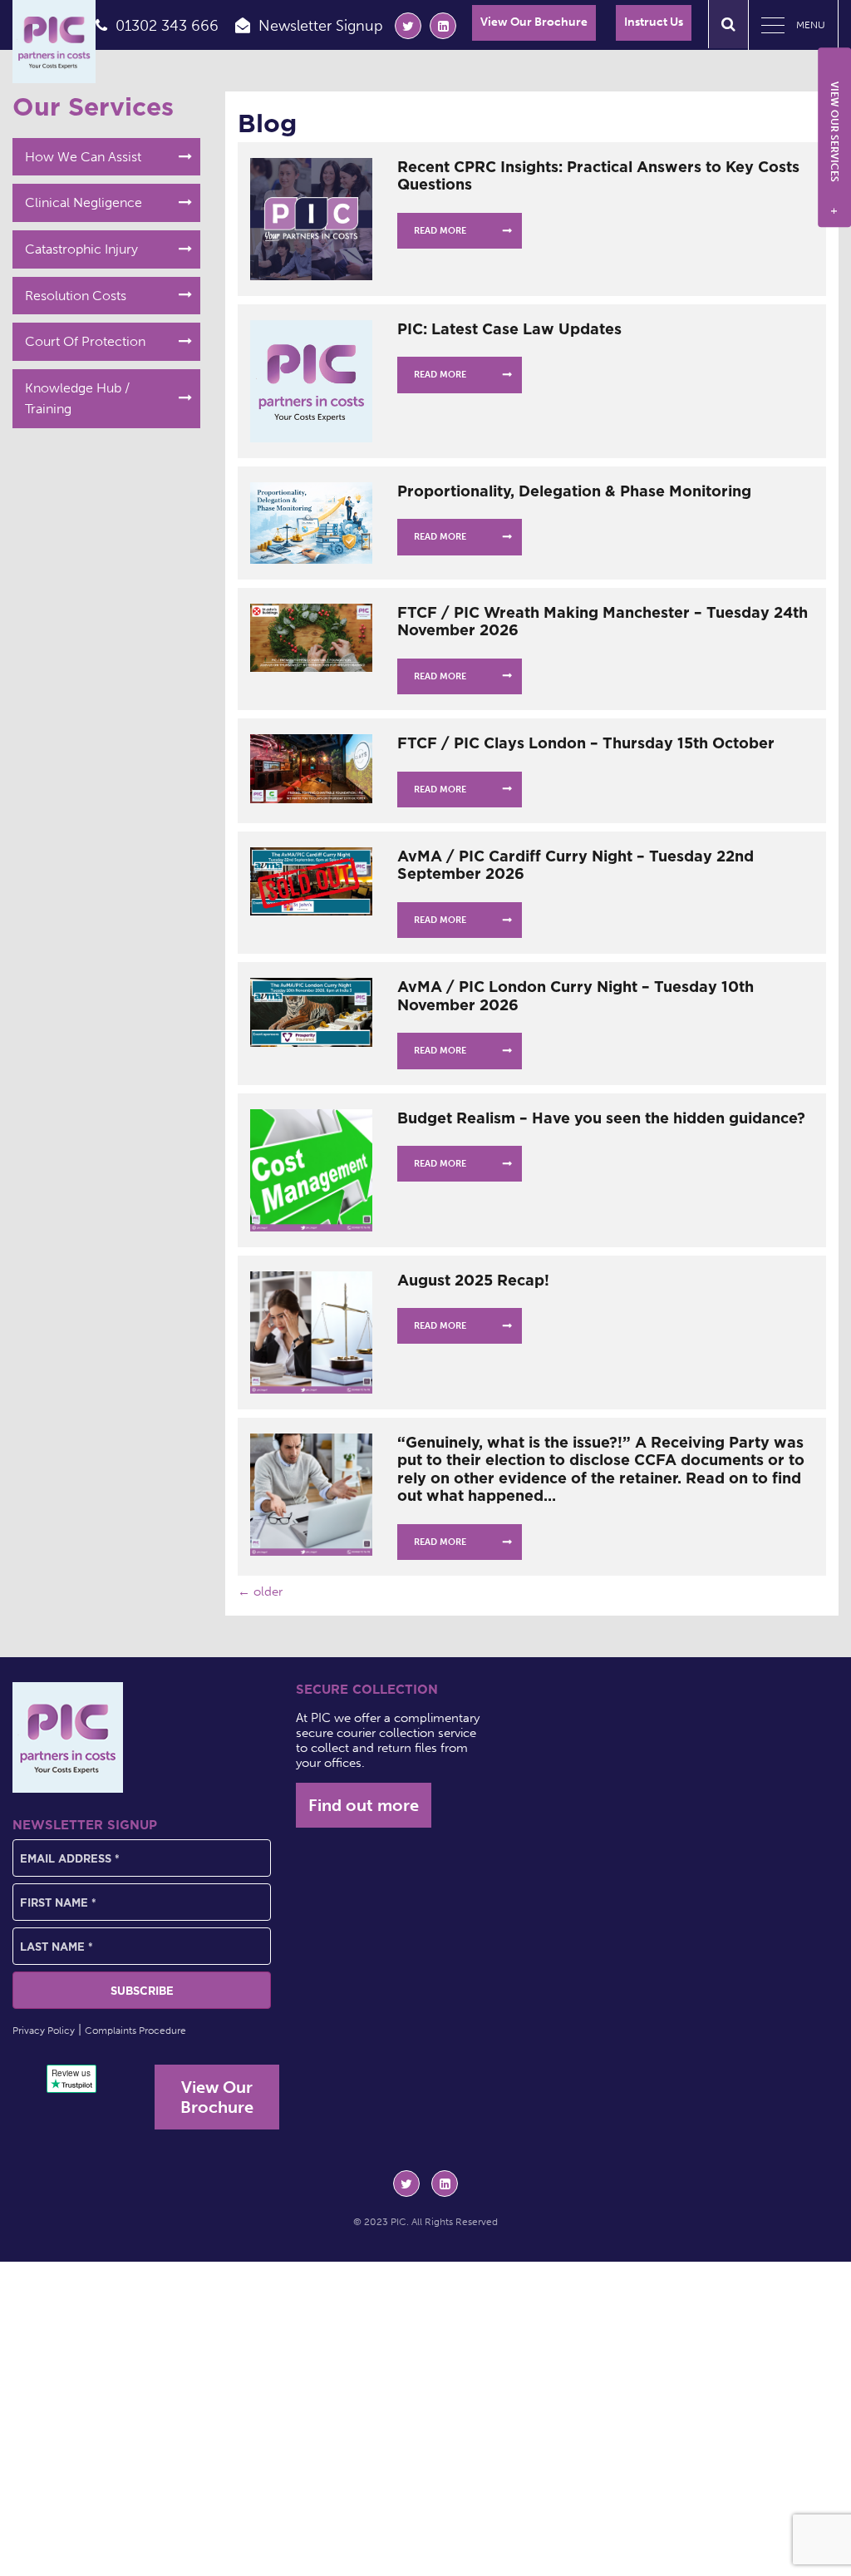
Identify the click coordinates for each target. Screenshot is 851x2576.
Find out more (364, 1805)
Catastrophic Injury (81, 249)
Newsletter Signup (321, 26)
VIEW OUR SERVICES (834, 148)
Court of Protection (85, 341)
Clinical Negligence (84, 202)
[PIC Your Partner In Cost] (54, 42)
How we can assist (83, 157)
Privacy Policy (44, 2031)
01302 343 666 (167, 26)
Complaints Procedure (135, 2031)
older (260, 1591)
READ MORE (440, 231)
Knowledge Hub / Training (77, 399)
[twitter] (408, 26)
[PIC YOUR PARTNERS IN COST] (68, 1737)
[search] (728, 24)
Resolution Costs (76, 296)
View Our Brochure (534, 22)
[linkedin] (443, 26)
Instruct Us (654, 22)
